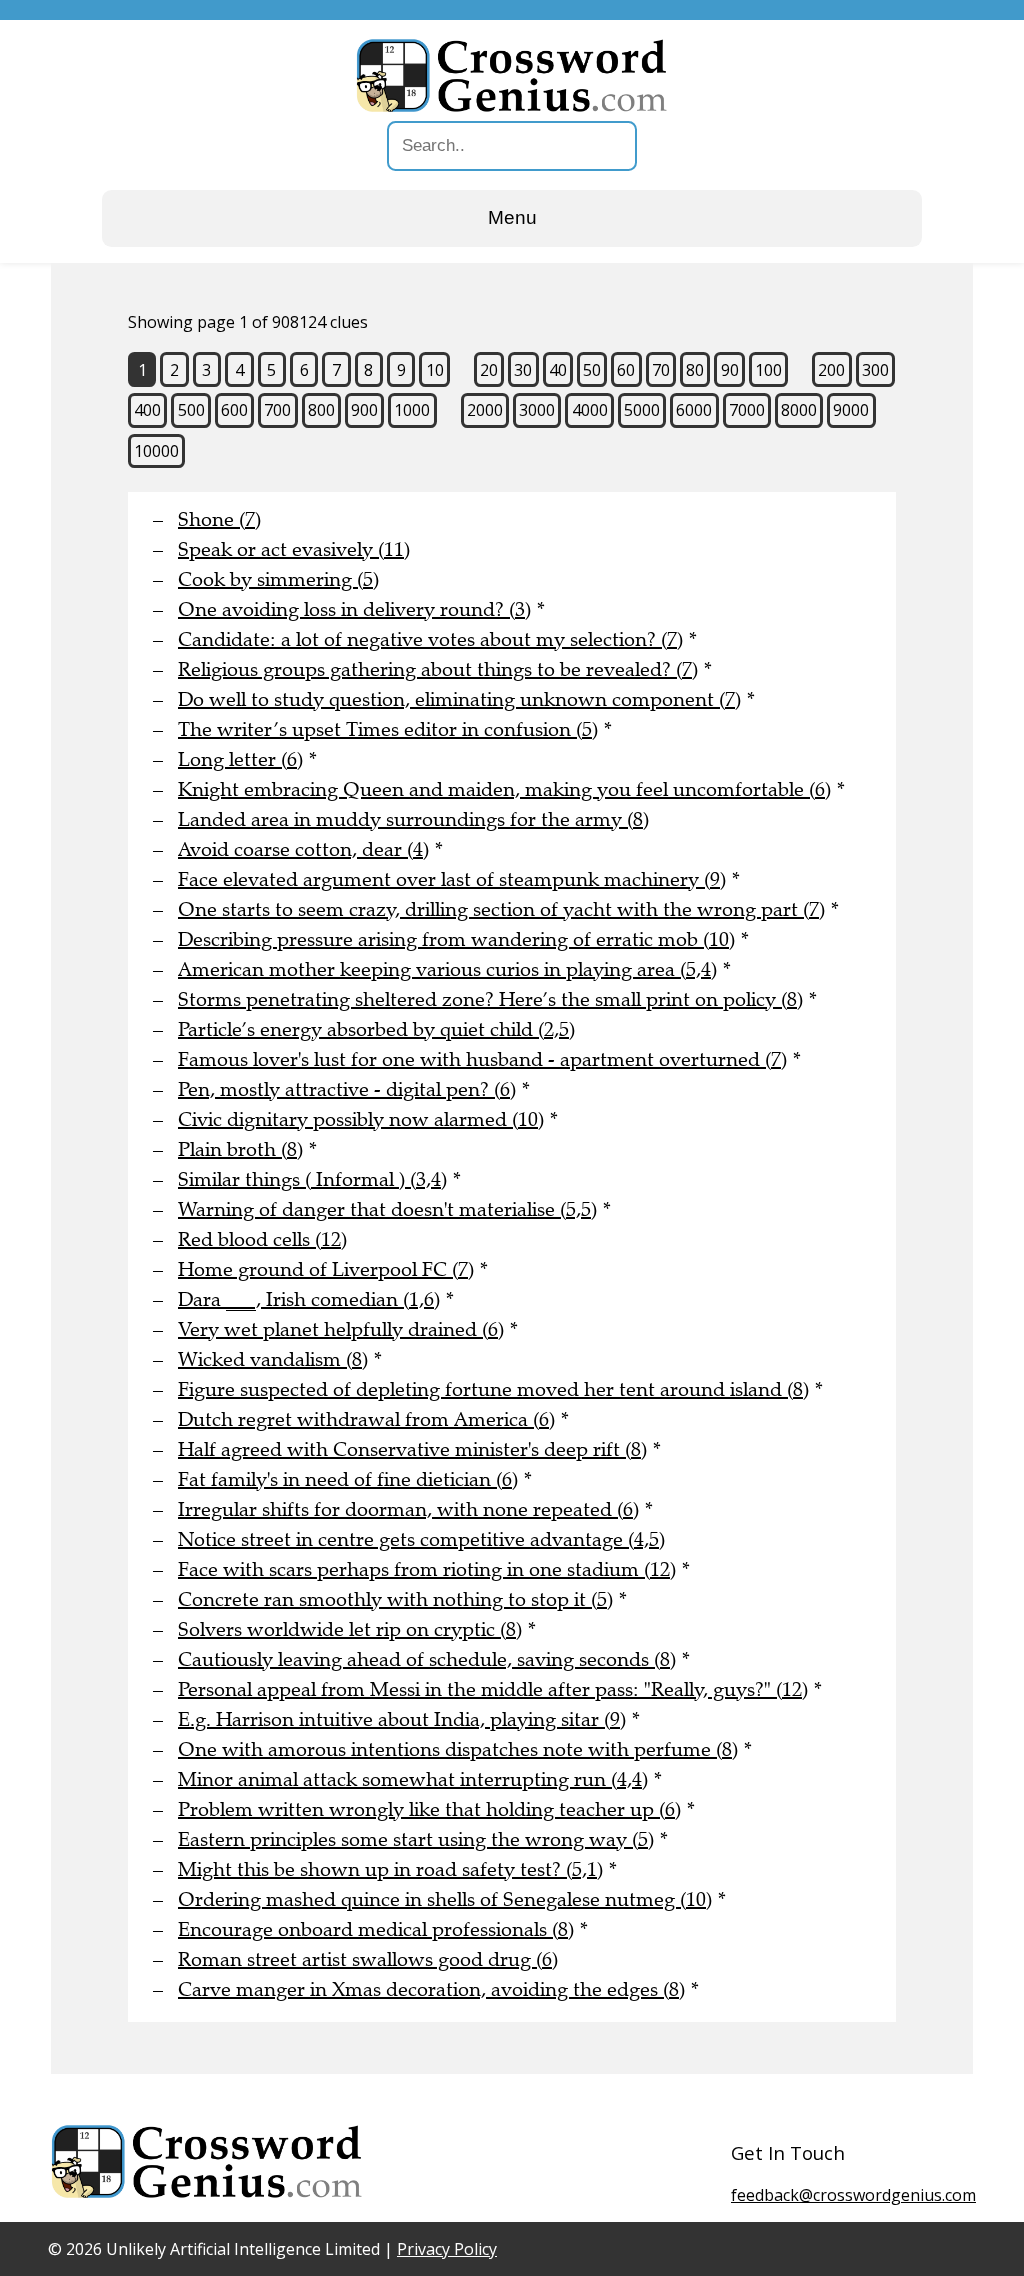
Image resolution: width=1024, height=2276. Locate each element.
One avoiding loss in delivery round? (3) (354, 609)
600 (234, 410)
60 (626, 370)
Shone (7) (219, 519)
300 (875, 370)
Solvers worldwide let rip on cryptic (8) (350, 1629)
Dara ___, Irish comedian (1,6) (309, 1299)
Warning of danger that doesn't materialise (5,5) (387, 1209)
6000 (694, 410)
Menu (512, 217)
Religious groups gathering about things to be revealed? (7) (438, 669)
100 (768, 370)
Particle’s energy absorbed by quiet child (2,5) (376, 1029)
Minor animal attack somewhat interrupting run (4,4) (413, 1779)
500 (191, 410)
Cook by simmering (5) (278, 579)
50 (592, 370)
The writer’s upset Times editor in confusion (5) (388, 729)
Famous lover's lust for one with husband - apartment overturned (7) (482, 1059)
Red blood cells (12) (262, 1239)
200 (831, 370)
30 (523, 370)
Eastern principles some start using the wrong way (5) (416, 1839)
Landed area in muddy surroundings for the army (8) (413, 819)
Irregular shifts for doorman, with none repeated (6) (408, 1509)
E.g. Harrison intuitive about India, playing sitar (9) (402, 1719)
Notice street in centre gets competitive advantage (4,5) (421, 1539)
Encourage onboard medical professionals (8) (376, 1929)
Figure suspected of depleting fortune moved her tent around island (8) (493, 1389)
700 (277, 410)
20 (489, 370)
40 (558, 370)
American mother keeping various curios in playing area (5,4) (447, 969)
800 (321, 410)
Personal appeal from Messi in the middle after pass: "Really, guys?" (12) (493, 1689)
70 (661, 370)
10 (435, 370)
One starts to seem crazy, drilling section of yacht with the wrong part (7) (501, 909)
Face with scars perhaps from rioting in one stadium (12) (427, 1569)
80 (695, 370)
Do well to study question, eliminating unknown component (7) (459, 699)
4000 (590, 410)
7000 (747, 410)
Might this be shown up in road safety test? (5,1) (390, 1869)
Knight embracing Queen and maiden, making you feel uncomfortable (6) (504, 789)
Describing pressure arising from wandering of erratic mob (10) (456, 939)
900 (364, 410)
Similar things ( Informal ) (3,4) (312, 1179)
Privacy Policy (447, 2249)
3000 (537, 410)
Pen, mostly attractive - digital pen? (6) (347, 1089)
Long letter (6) (240, 759)
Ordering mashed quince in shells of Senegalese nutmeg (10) (445, 1899)
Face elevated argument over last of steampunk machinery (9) (452, 879)
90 (730, 370)
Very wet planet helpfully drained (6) (341, 1329)
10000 (156, 451)
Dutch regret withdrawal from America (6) (366, 1419)
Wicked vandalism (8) (273, 1359)
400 (147, 410)
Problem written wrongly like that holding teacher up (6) (429, 1809)
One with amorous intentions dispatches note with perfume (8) (458, 1749)
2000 (485, 410)
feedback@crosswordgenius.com (853, 2195)
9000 (851, 410)
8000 (799, 410)
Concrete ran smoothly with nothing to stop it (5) (395, 1599)
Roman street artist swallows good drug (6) (368, 1959)
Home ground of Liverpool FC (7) (326, 1269)
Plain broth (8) (240, 1149)
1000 (412, 410)
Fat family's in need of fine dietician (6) (348, 1479)
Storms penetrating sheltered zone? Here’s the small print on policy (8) (490, 999)
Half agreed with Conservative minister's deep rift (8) (412, 1449)
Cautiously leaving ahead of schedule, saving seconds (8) (427, 1659)
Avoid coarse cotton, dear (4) (303, 849)
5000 (642, 410)
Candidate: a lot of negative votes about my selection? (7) (430, 639)
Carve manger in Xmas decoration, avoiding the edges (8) (431, 1989)
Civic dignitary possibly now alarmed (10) (361, 1119)
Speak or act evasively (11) (294, 549)
